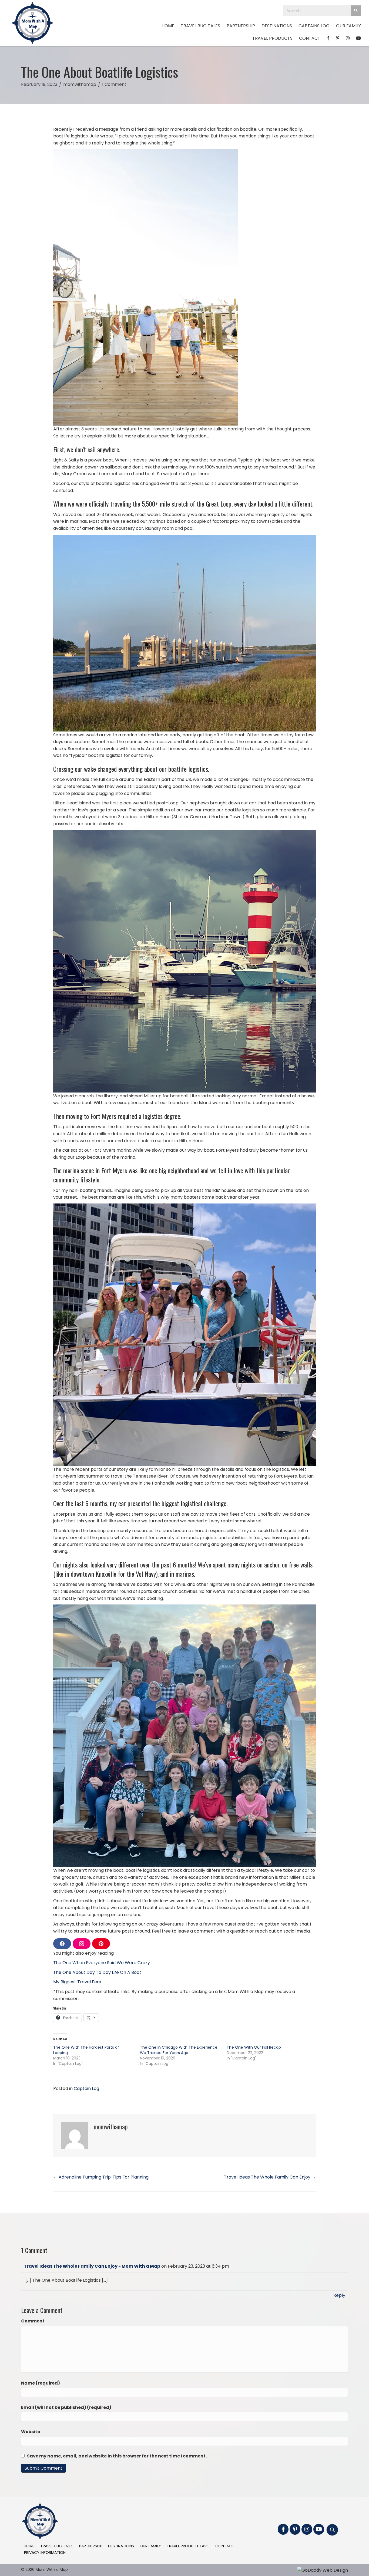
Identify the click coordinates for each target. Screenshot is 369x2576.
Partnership (91, 2546)
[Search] (356, 11)
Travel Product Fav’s (188, 2546)
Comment (33, 2321)
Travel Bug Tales (57, 2546)
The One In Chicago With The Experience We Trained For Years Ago (179, 2050)
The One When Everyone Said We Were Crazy (102, 1963)
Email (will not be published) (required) (66, 2407)
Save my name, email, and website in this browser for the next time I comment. (117, 2456)
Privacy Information (45, 2553)
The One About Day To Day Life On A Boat (97, 1972)
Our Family (150, 2546)
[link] (168, 26)
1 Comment (114, 84)
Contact (225, 2546)
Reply (339, 2295)
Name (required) (41, 2383)
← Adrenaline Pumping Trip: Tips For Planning (101, 2177)
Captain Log (86, 2088)
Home (29, 2546)
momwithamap (80, 84)
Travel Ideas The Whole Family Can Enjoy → (270, 2177)
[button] (283, 2529)
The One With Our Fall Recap (254, 2047)
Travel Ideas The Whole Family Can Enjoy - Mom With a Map (92, 2266)
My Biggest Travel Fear (77, 1982)
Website (31, 2432)
